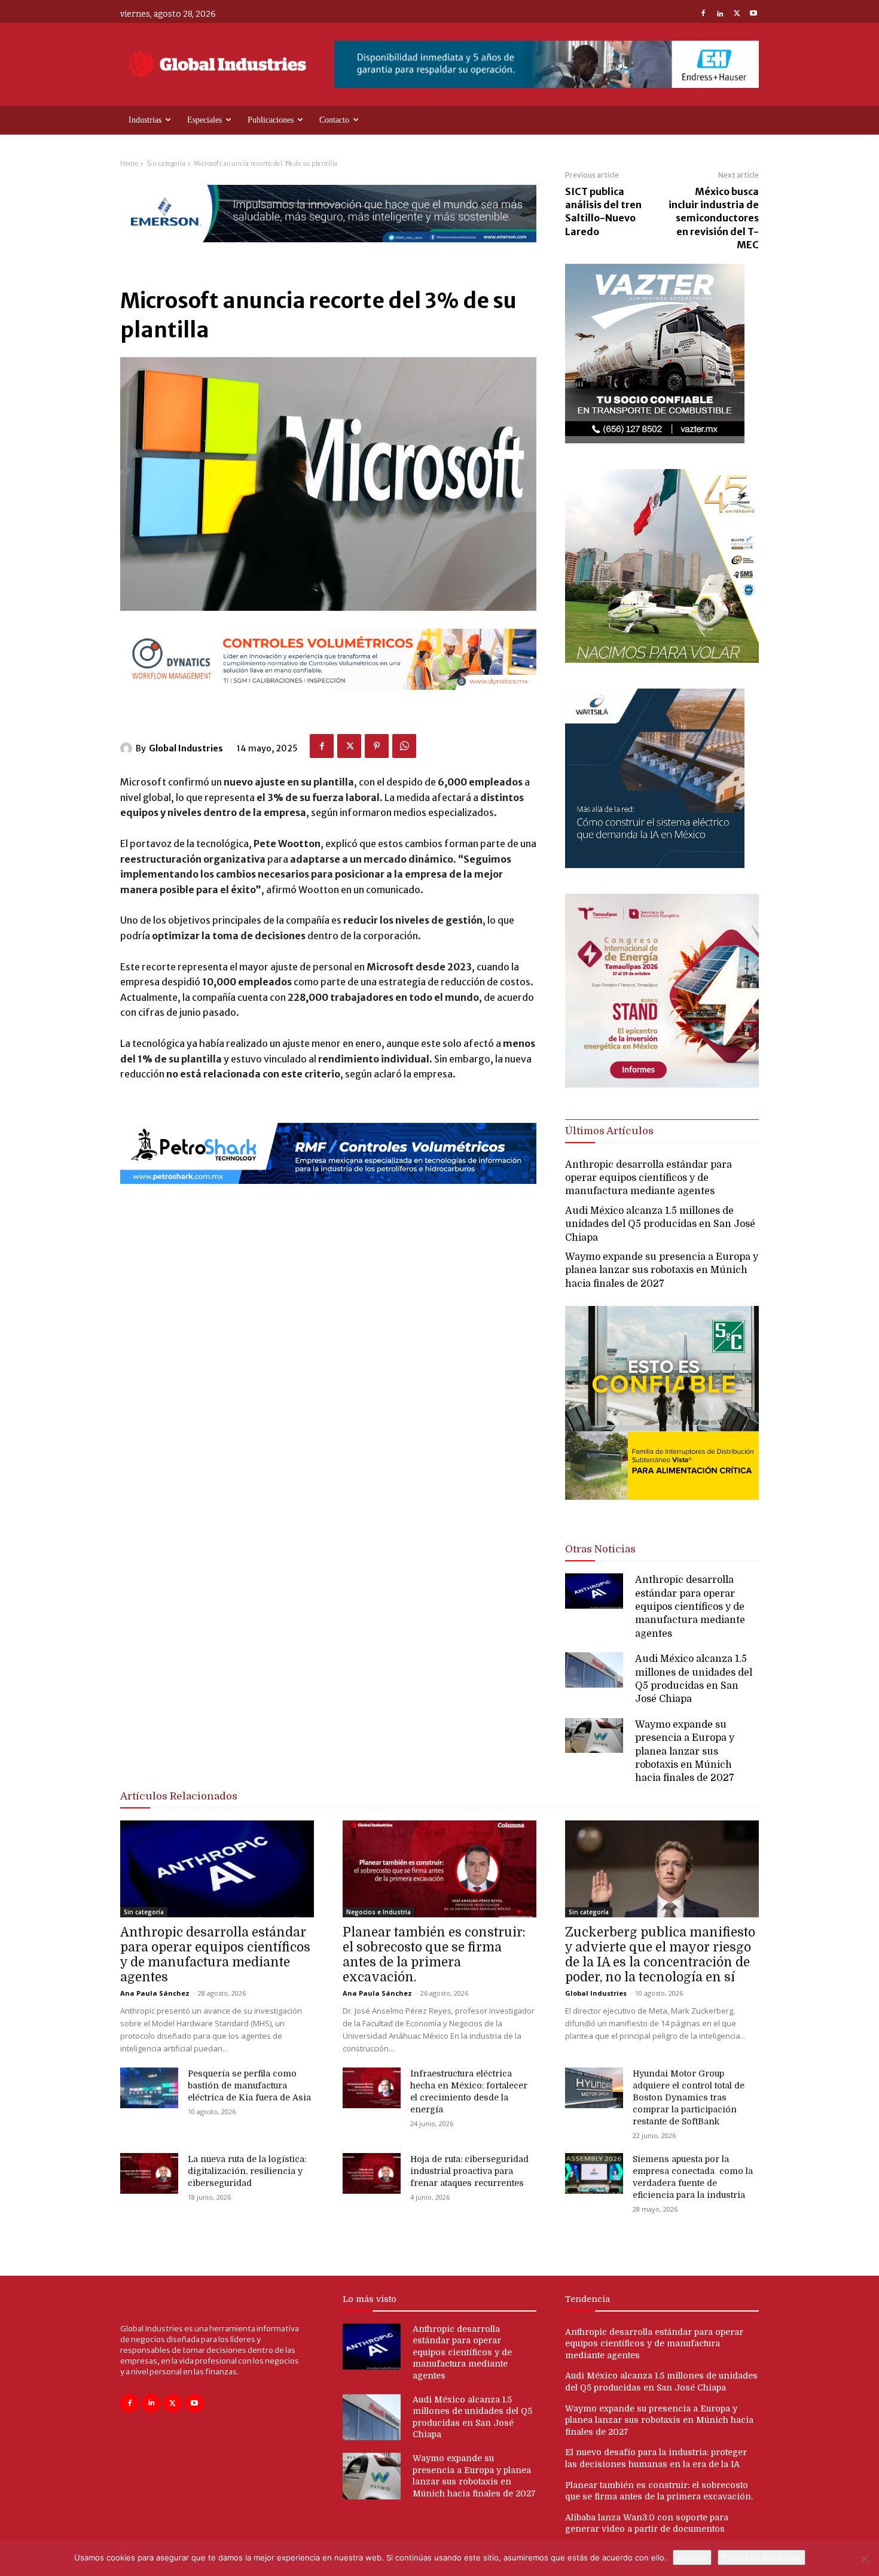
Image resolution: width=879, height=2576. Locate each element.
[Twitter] (737, 14)
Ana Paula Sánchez (155, 1993)
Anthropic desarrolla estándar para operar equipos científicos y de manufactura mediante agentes (648, 1178)
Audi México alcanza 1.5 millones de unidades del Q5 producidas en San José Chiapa (660, 1224)
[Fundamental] (547, 64)
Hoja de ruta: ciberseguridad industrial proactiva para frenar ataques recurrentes (469, 2171)
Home (129, 164)
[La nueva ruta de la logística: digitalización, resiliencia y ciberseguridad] (149, 2173)
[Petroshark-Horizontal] (328, 1194)
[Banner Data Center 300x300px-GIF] (655, 865)
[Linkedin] (720, 14)
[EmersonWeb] (328, 252)
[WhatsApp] (404, 746)
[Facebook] (703, 14)
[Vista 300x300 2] (662, 1510)
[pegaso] (662, 660)
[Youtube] (753, 14)
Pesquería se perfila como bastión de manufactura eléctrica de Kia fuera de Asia (249, 2085)
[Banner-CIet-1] (662, 1084)
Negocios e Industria (379, 1912)
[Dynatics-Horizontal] (328, 700)
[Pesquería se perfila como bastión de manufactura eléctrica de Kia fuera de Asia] (149, 2088)
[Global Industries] (128, 748)
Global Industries (186, 748)
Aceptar (692, 2557)
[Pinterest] (377, 746)
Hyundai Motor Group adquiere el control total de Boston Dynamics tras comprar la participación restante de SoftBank (689, 2097)
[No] (864, 2559)
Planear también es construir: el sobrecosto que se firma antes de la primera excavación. (434, 1955)
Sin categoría (166, 164)
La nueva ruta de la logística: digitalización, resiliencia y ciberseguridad (247, 2171)
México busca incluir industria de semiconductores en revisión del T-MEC (714, 218)
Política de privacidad (762, 2557)
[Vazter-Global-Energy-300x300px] (655, 440)
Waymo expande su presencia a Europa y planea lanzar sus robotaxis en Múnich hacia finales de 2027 (662, 1270)
